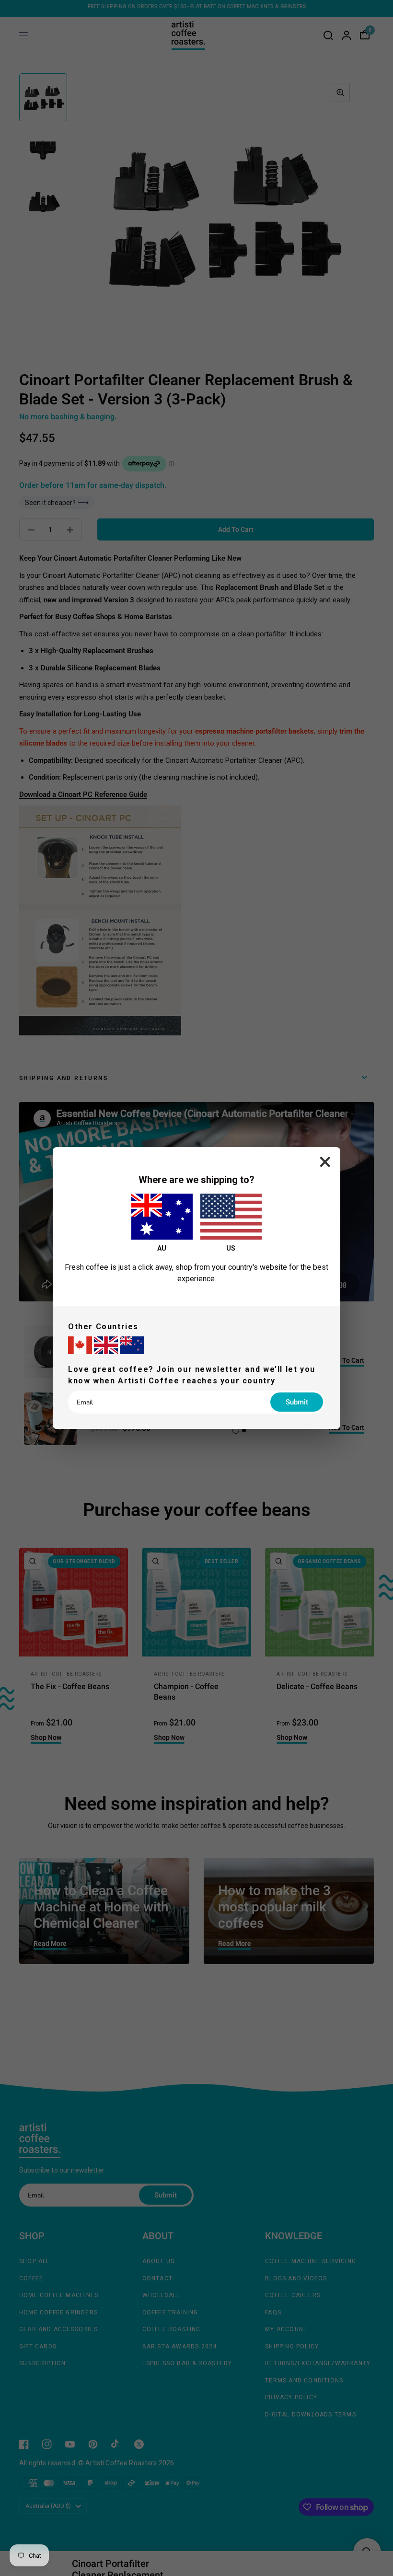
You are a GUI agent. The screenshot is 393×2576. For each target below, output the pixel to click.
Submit (297, 1402)
